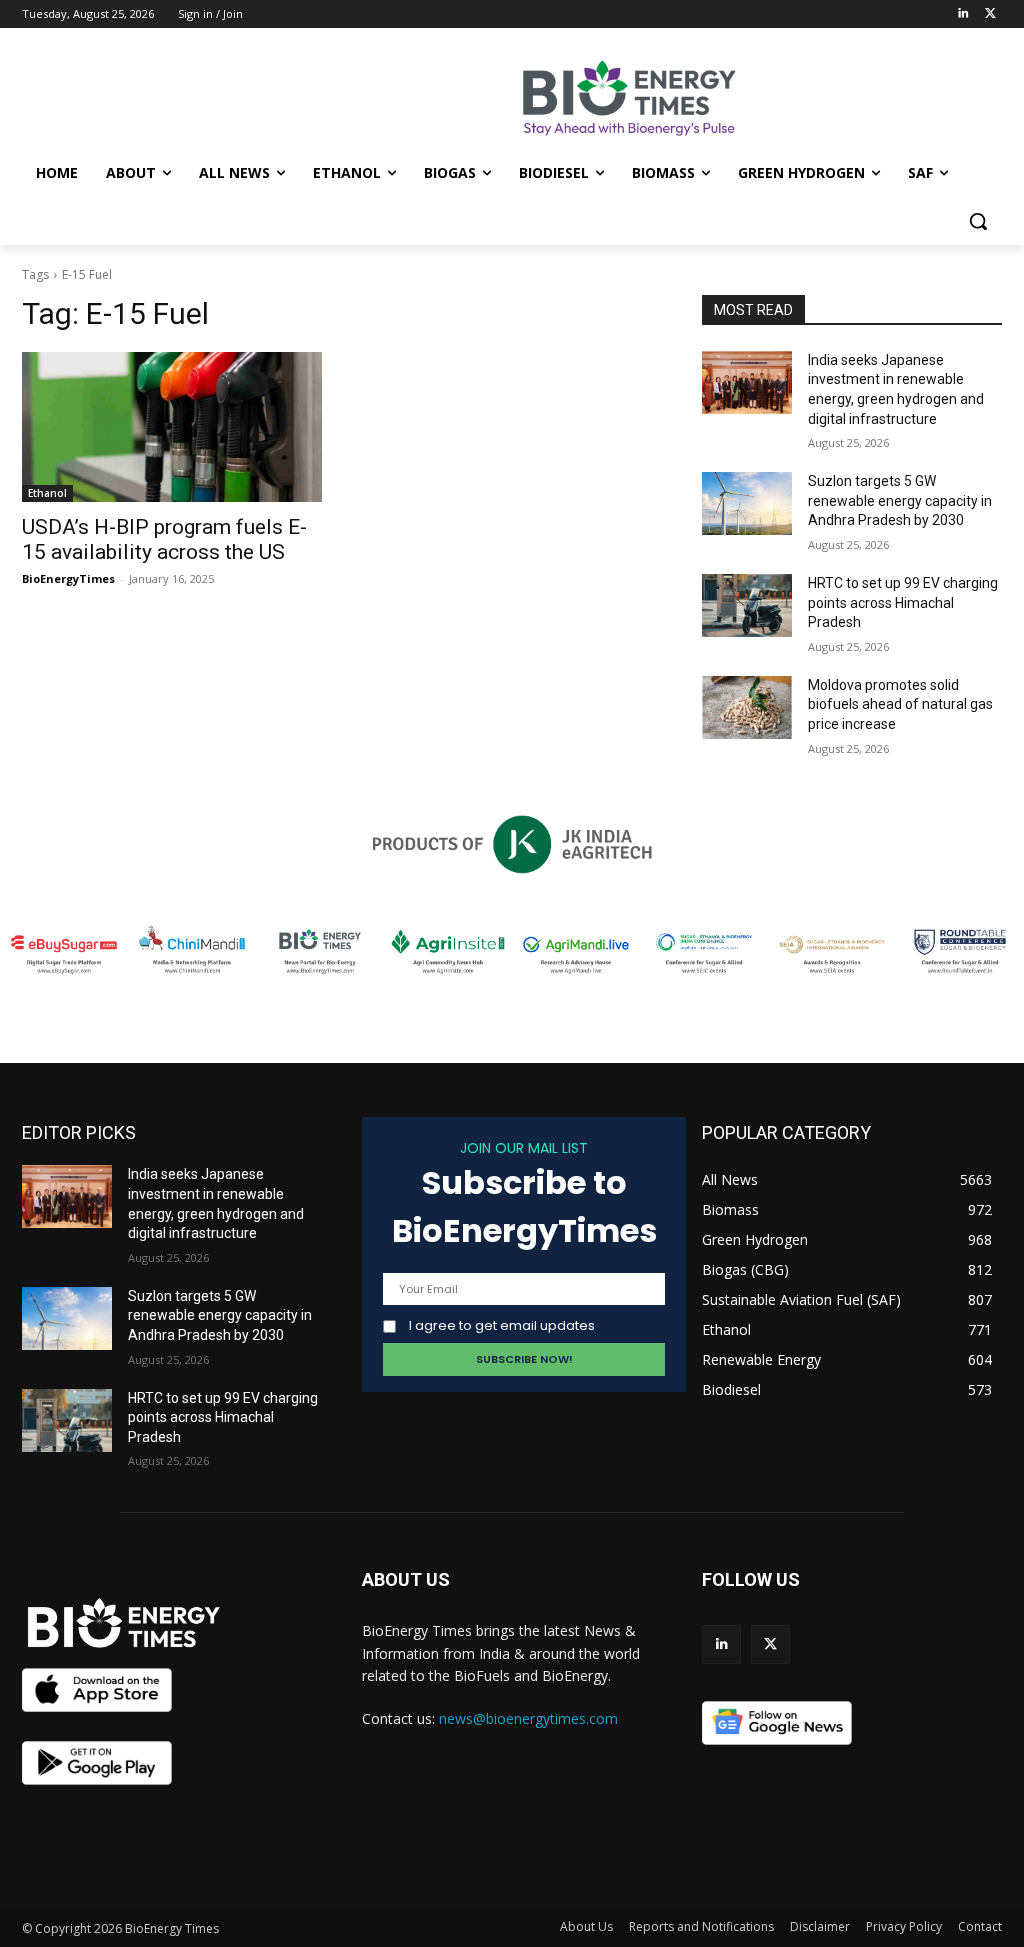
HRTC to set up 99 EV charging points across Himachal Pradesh (903, 602)
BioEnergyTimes (68, 578)
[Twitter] (990, 14)
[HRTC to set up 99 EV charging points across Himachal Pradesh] (747, 605)
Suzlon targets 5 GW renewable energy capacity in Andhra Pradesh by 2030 (900, 500)
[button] (978, 221)
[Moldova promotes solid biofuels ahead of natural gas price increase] (747, 707)
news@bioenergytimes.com (528, 1718)
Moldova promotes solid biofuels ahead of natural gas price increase (900, 704)
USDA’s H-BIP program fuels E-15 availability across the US (164, 539)
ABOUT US (406, 1579)
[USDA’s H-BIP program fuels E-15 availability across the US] (172, 427)
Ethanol (47, 493)
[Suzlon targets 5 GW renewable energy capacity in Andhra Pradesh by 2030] (747, 503)
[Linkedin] (962, 14)
